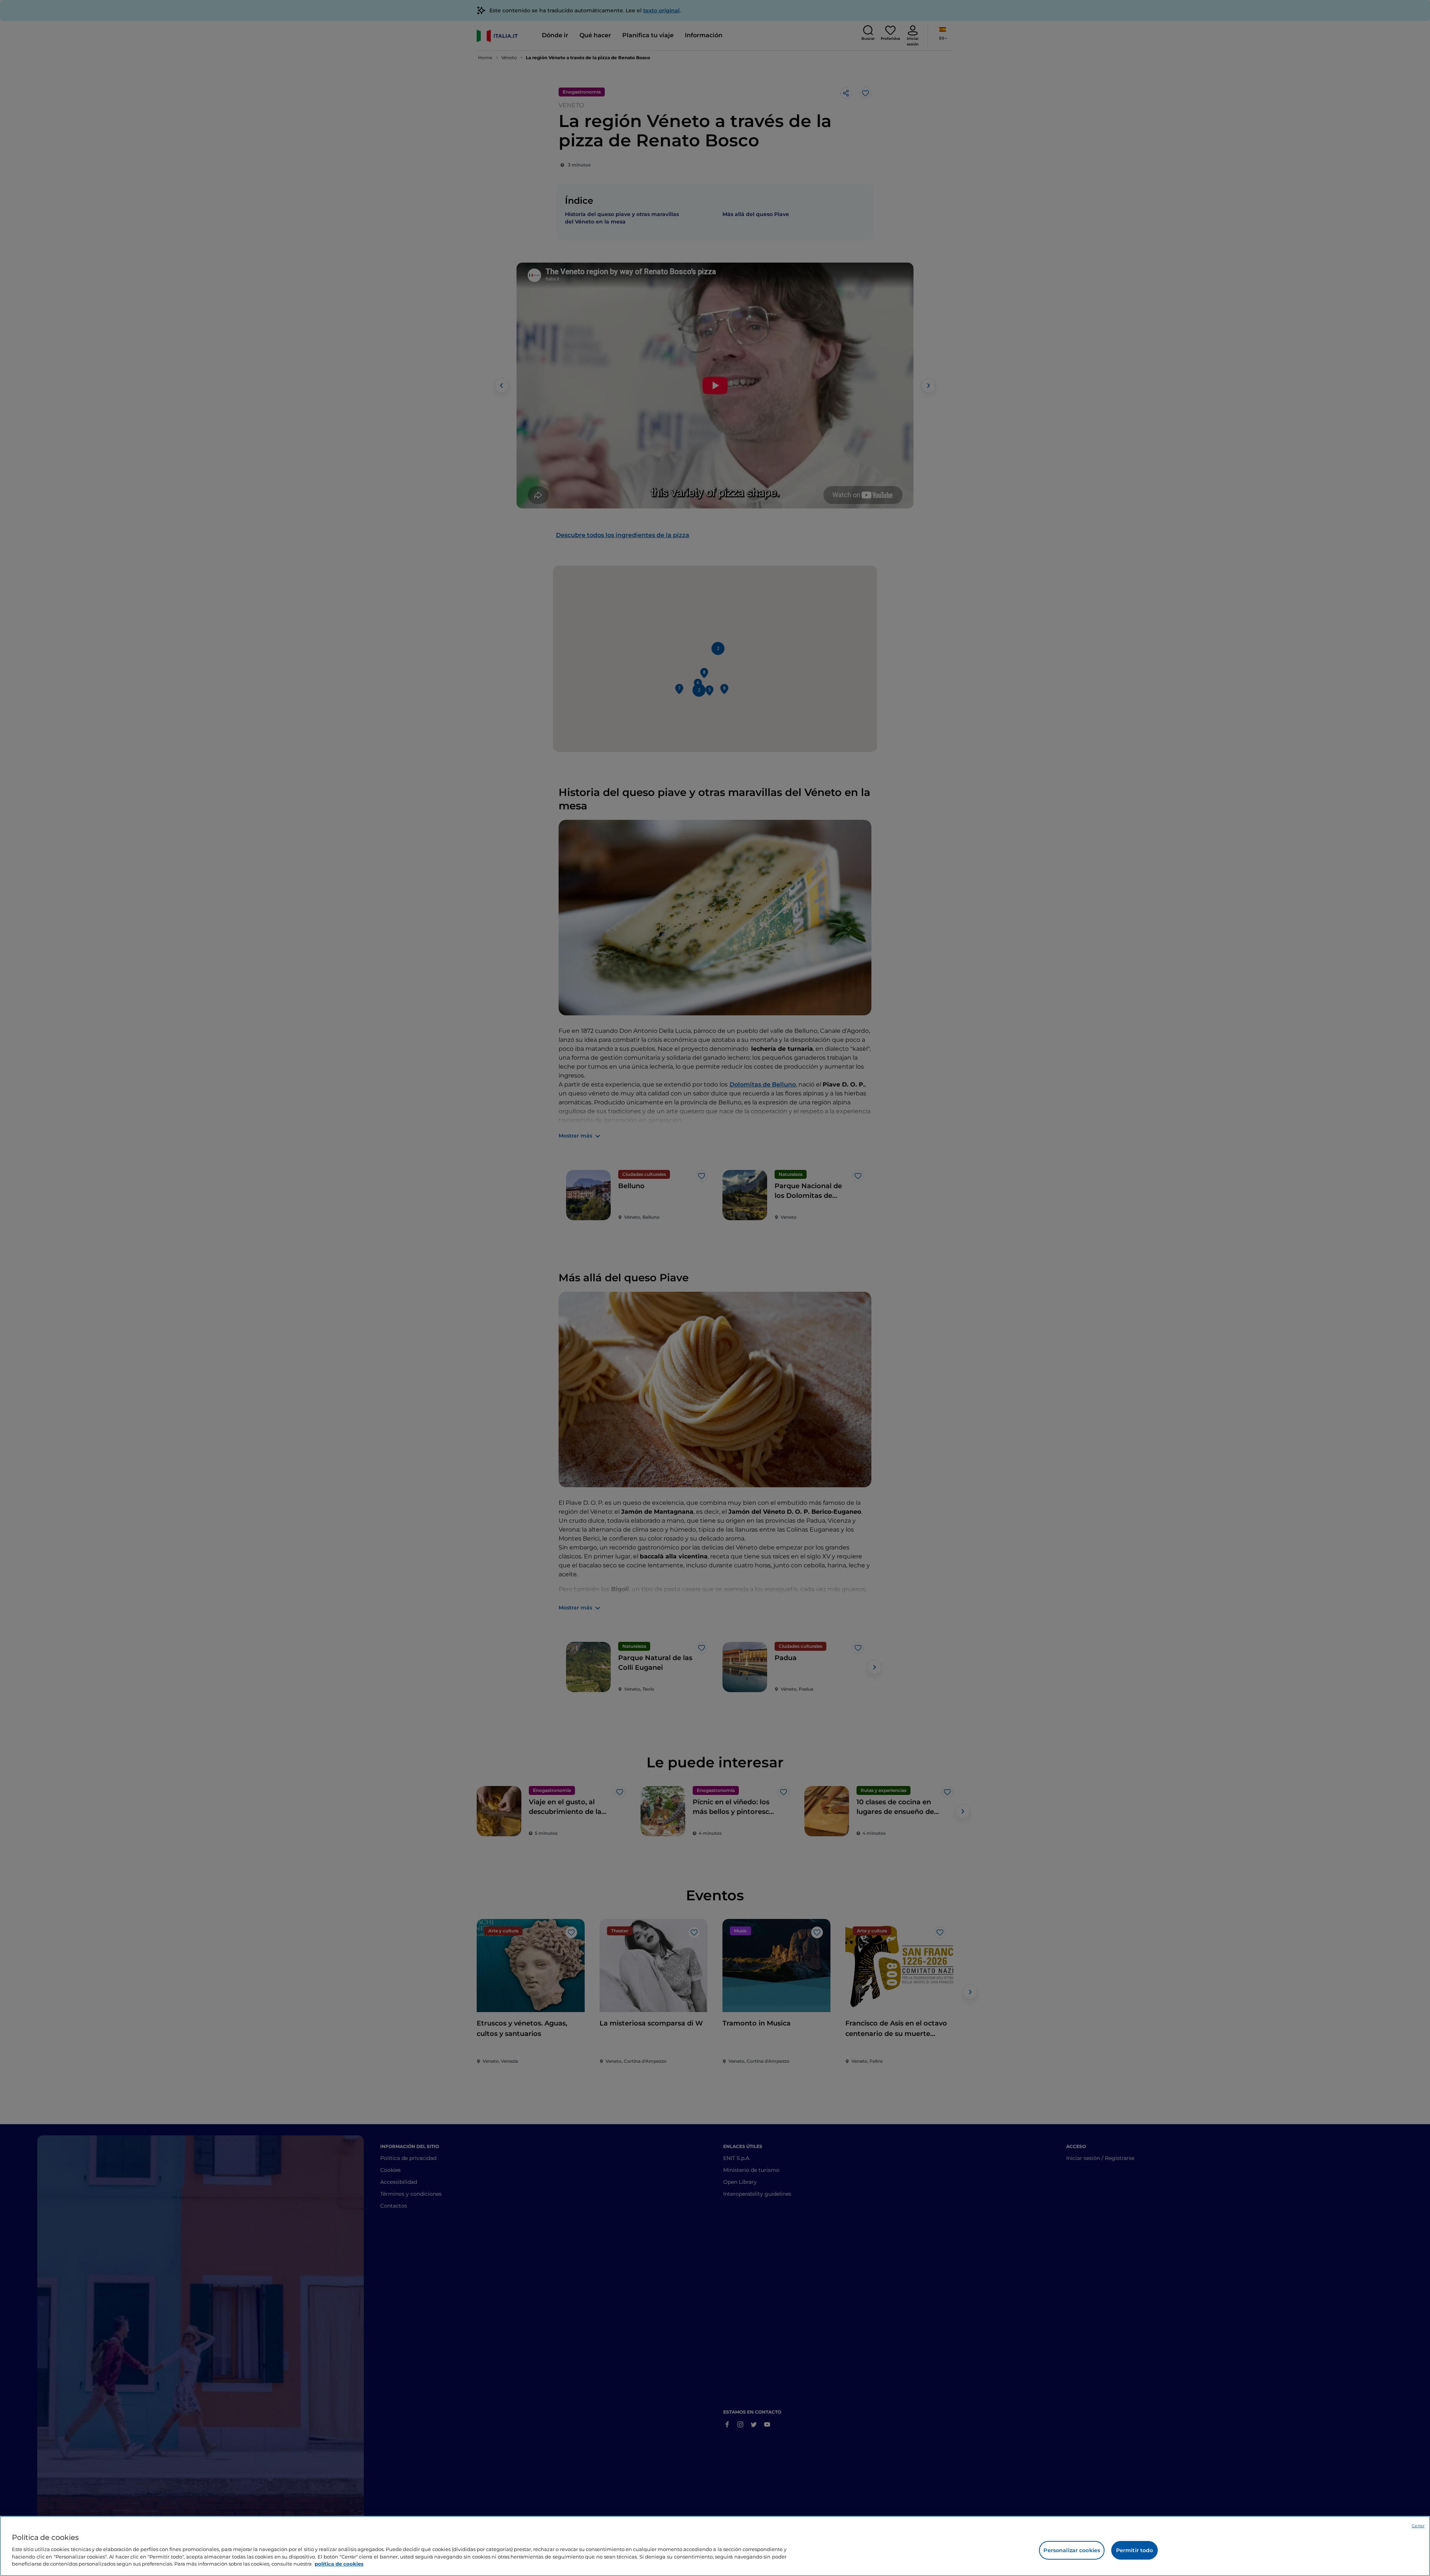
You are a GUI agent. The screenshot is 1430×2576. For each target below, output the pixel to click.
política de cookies (339, 2563)
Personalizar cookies (1072, 2550)
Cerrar (1418, 2526)
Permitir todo (1135, 2550)
